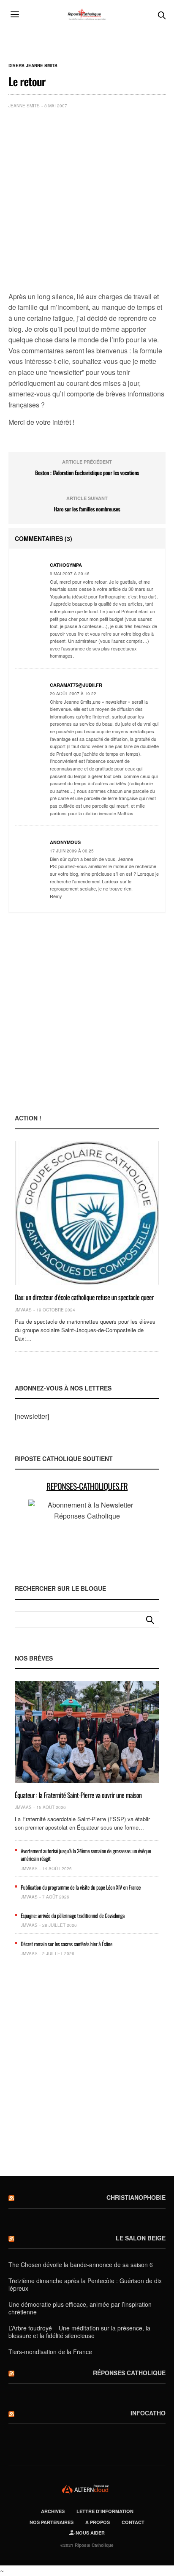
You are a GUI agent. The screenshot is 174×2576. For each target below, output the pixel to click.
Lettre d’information (105, 2511)
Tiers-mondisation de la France (50, 2352)
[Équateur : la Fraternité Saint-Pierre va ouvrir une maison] (87, 1732)
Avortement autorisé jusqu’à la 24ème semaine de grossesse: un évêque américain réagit (86, 1855)
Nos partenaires (52, 2522)
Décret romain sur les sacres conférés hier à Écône (67, 1944)
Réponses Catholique (129, 2373)
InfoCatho (148, 2413)
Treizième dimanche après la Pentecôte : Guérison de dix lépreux (85, 2284)
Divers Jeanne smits (33, 66)
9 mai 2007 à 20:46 (70, 574)
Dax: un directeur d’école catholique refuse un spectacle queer (84, 1297)
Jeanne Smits (24, 106)
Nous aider (90, 2533)
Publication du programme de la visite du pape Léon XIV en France (81, 1887)
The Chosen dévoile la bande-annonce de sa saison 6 (81, 2265)
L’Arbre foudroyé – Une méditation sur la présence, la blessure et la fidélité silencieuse (79, 2332)
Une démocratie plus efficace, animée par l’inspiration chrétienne (80, 2308)
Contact (133, 2522)
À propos (98, 2522)
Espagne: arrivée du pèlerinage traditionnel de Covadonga (73, 1915)
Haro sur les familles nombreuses (87, 509)
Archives (53, 2511)
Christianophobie (136, 2197)
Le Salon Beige (141, 2238)
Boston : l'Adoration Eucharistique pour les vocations (87, 473)
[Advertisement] (87, 202)
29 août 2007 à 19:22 (73, 694)
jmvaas (23, 1310)
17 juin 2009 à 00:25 (72, 851)
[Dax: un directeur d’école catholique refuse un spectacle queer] (87, 1213)
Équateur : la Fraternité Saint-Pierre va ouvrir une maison (78, 1795)
